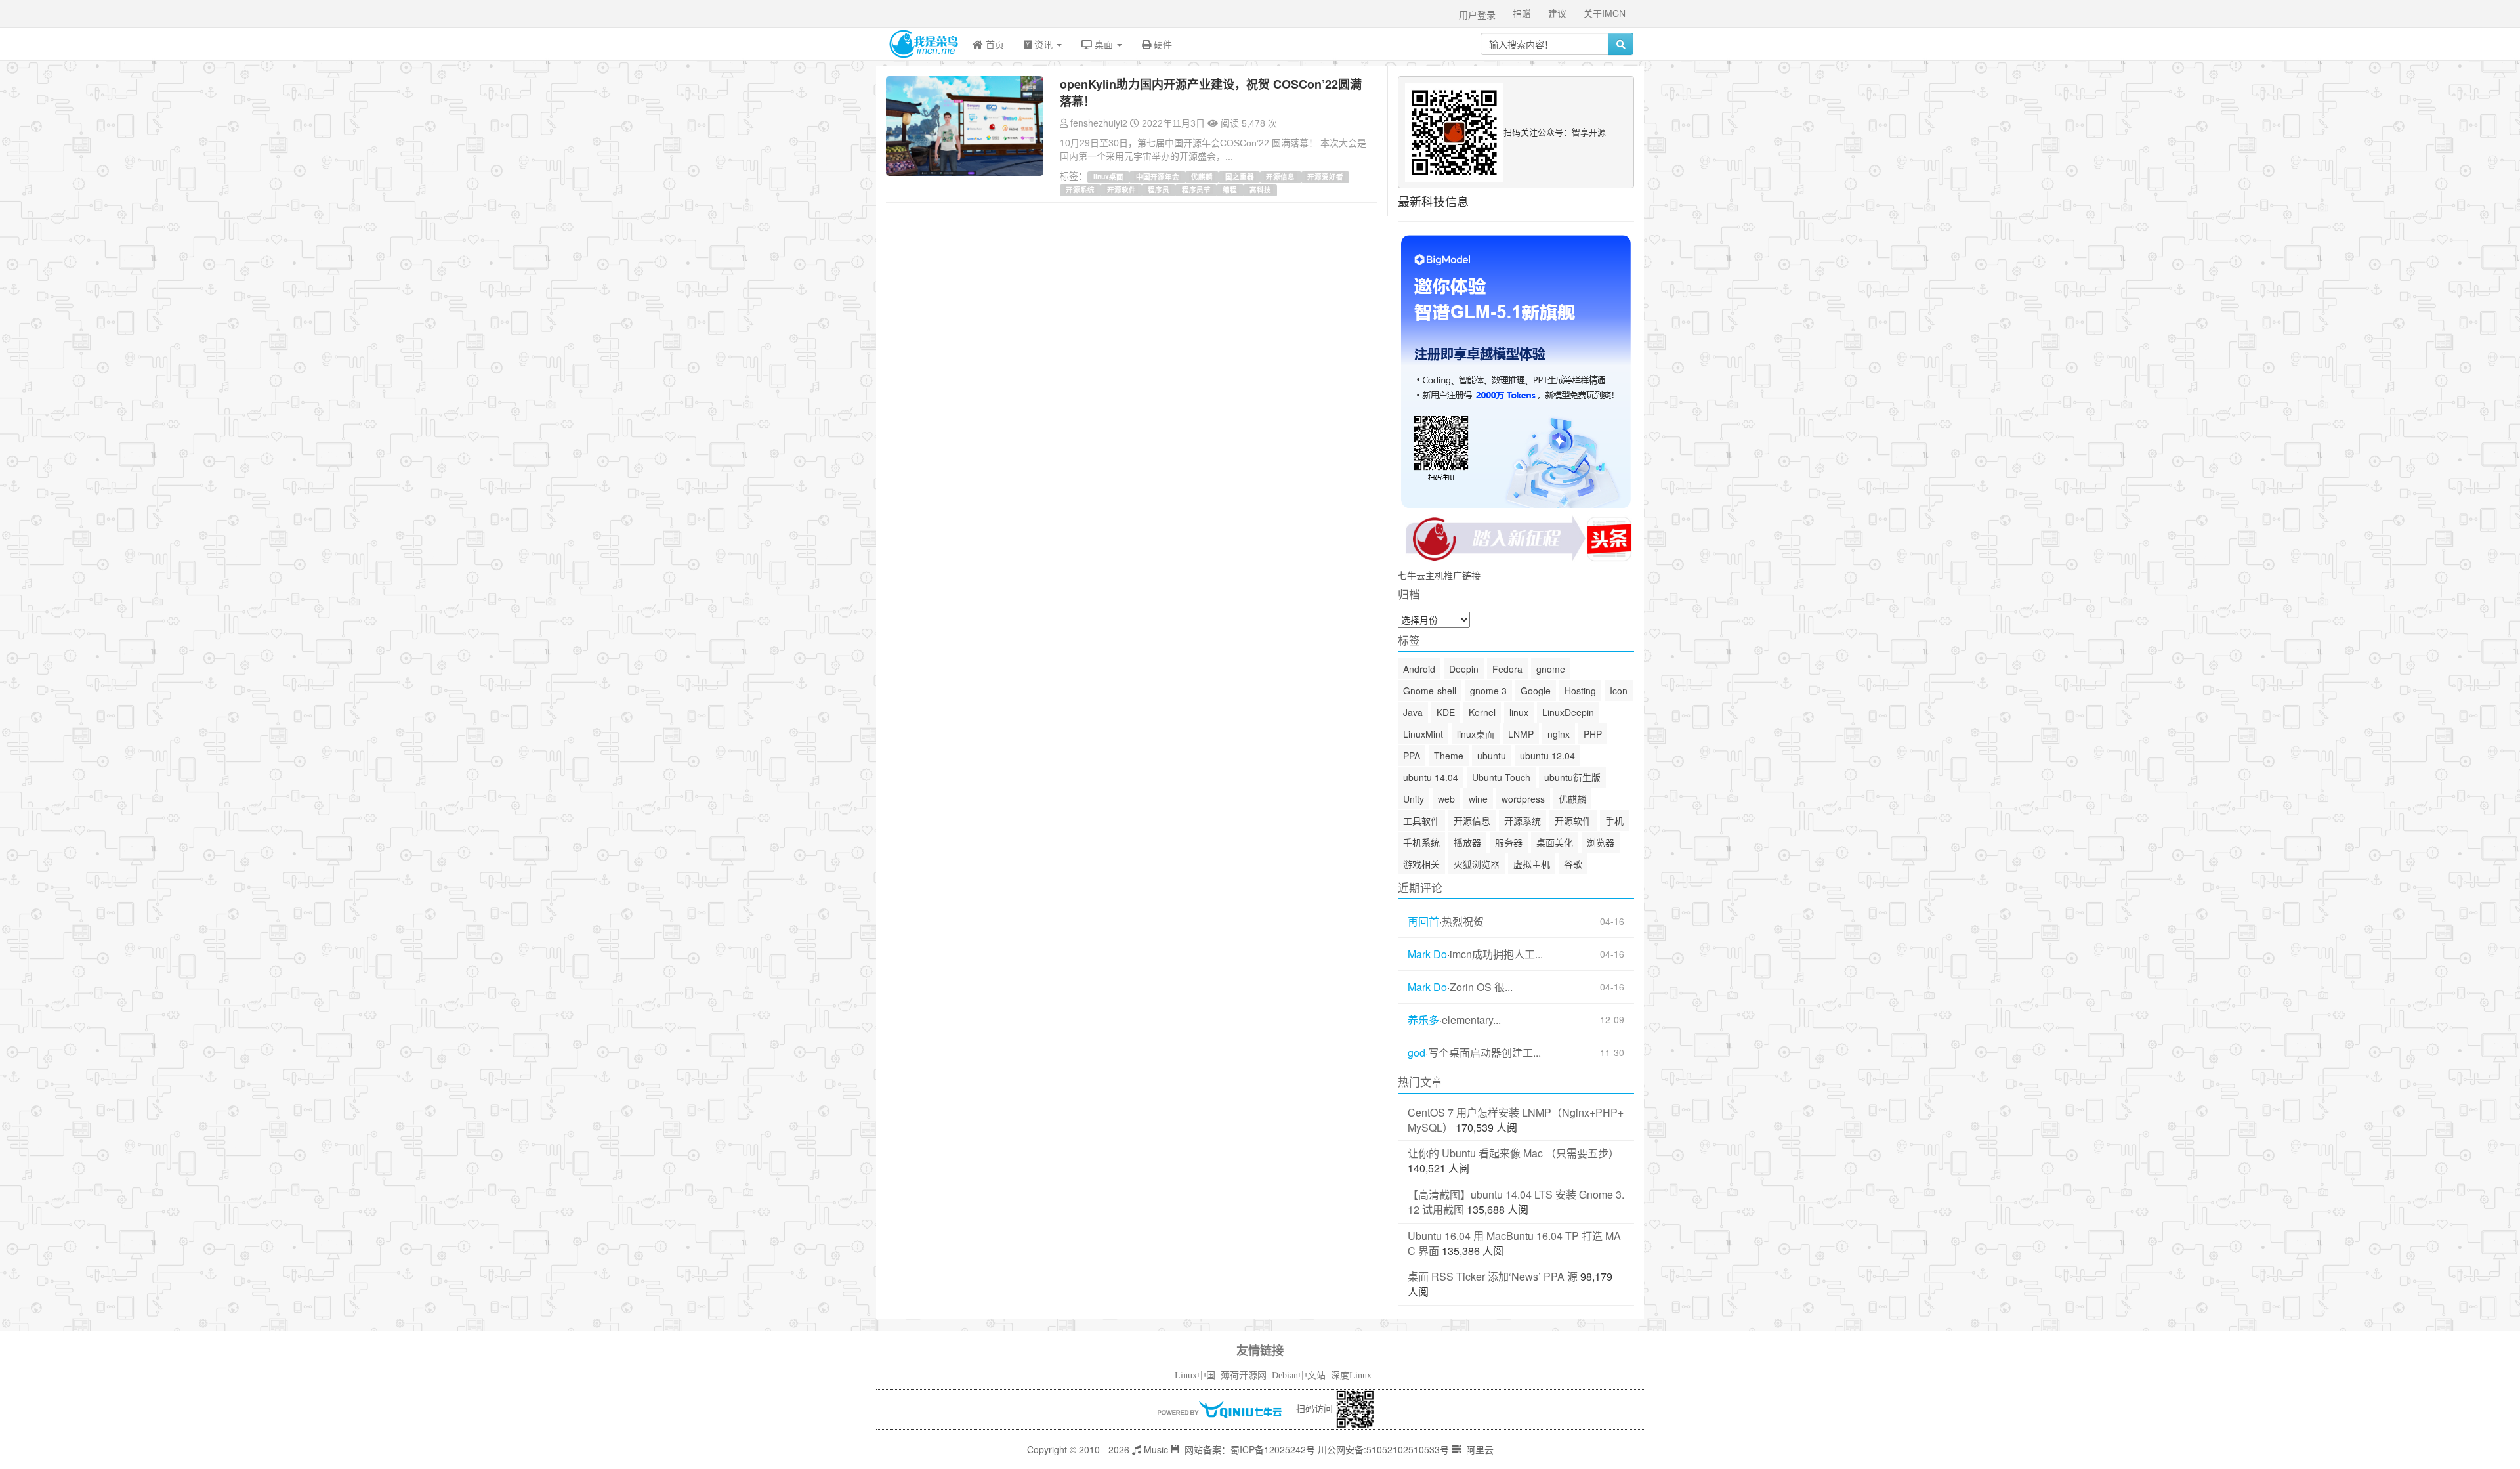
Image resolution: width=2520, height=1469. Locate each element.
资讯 (1043, 44)
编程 (1230, 189)
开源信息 (1280, 176)
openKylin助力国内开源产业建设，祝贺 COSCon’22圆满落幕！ (1211, 93)
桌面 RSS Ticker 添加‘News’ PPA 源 (1493, 1276)
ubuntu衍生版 (1572, 777)
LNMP (1521, 734)
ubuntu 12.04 (1547, 756)
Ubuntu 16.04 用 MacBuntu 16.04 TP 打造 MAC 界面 (1514, 1243)
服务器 (1509, 842)
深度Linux (1351, 1375)
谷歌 (1573, 864)
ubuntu (1492, 756)
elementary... (1471, 1020)
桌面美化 (1555, 842)
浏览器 (1601, 842)
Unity (1414, 799)
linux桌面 (1108, 176)
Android (1419, 669)
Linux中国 (1195, 1375)
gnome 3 (1488, 691)
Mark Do (1427, 954)
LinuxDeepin (1568, 712)
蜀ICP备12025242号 (1273, 1449)
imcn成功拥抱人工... (1496, 954)
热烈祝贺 (1463, 922)
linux (1519, 712)
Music (1155, 1449)
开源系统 (1080, 189)
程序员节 (1196, 189)
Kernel (1482, 712)
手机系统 (1421, 842)
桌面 (1104, 44)
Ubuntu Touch (1501, 777)
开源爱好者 (1325, 176)
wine (1478, 799)
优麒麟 (1202, 176)
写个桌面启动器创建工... (1484, 1053)
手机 (1614, 820)
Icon (1619, 691)
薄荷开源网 (1244, 1375)
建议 (1557, 13)
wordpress (1523, 799)
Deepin (1464, 669)
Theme (1449, 756)
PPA (1412, 756)
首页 (994, 44)
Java (1413, 712)
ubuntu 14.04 (1431, 777)
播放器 (1467, 842)
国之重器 (1240, 176)
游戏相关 (1421, 864)
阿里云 (1479, 1449)
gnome (1551, 669)
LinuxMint (1423, 734)
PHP (1593, 734)
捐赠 (1522, 13)
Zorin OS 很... (1481, 987)
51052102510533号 (1408, 1449)
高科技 (1260, 189)
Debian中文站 (1299, 1375)
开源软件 (1122, 189)
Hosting (1580, 691)
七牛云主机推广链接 (1439, 575)
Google (1536, 691)
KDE (1446, 712)
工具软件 (1421, 820)
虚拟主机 (1532, 864)
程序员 (1159, 189)
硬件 (1162, 44)
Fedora (1507, 669)
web (1446, 799)
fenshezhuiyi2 (1099, 123)
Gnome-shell (1430, 691)
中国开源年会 (1158, 176)
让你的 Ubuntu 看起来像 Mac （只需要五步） (1513, 1153)
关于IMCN (1605, 13)
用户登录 (1477, 14)
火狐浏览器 (1477, 864)
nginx (1559, 734)
